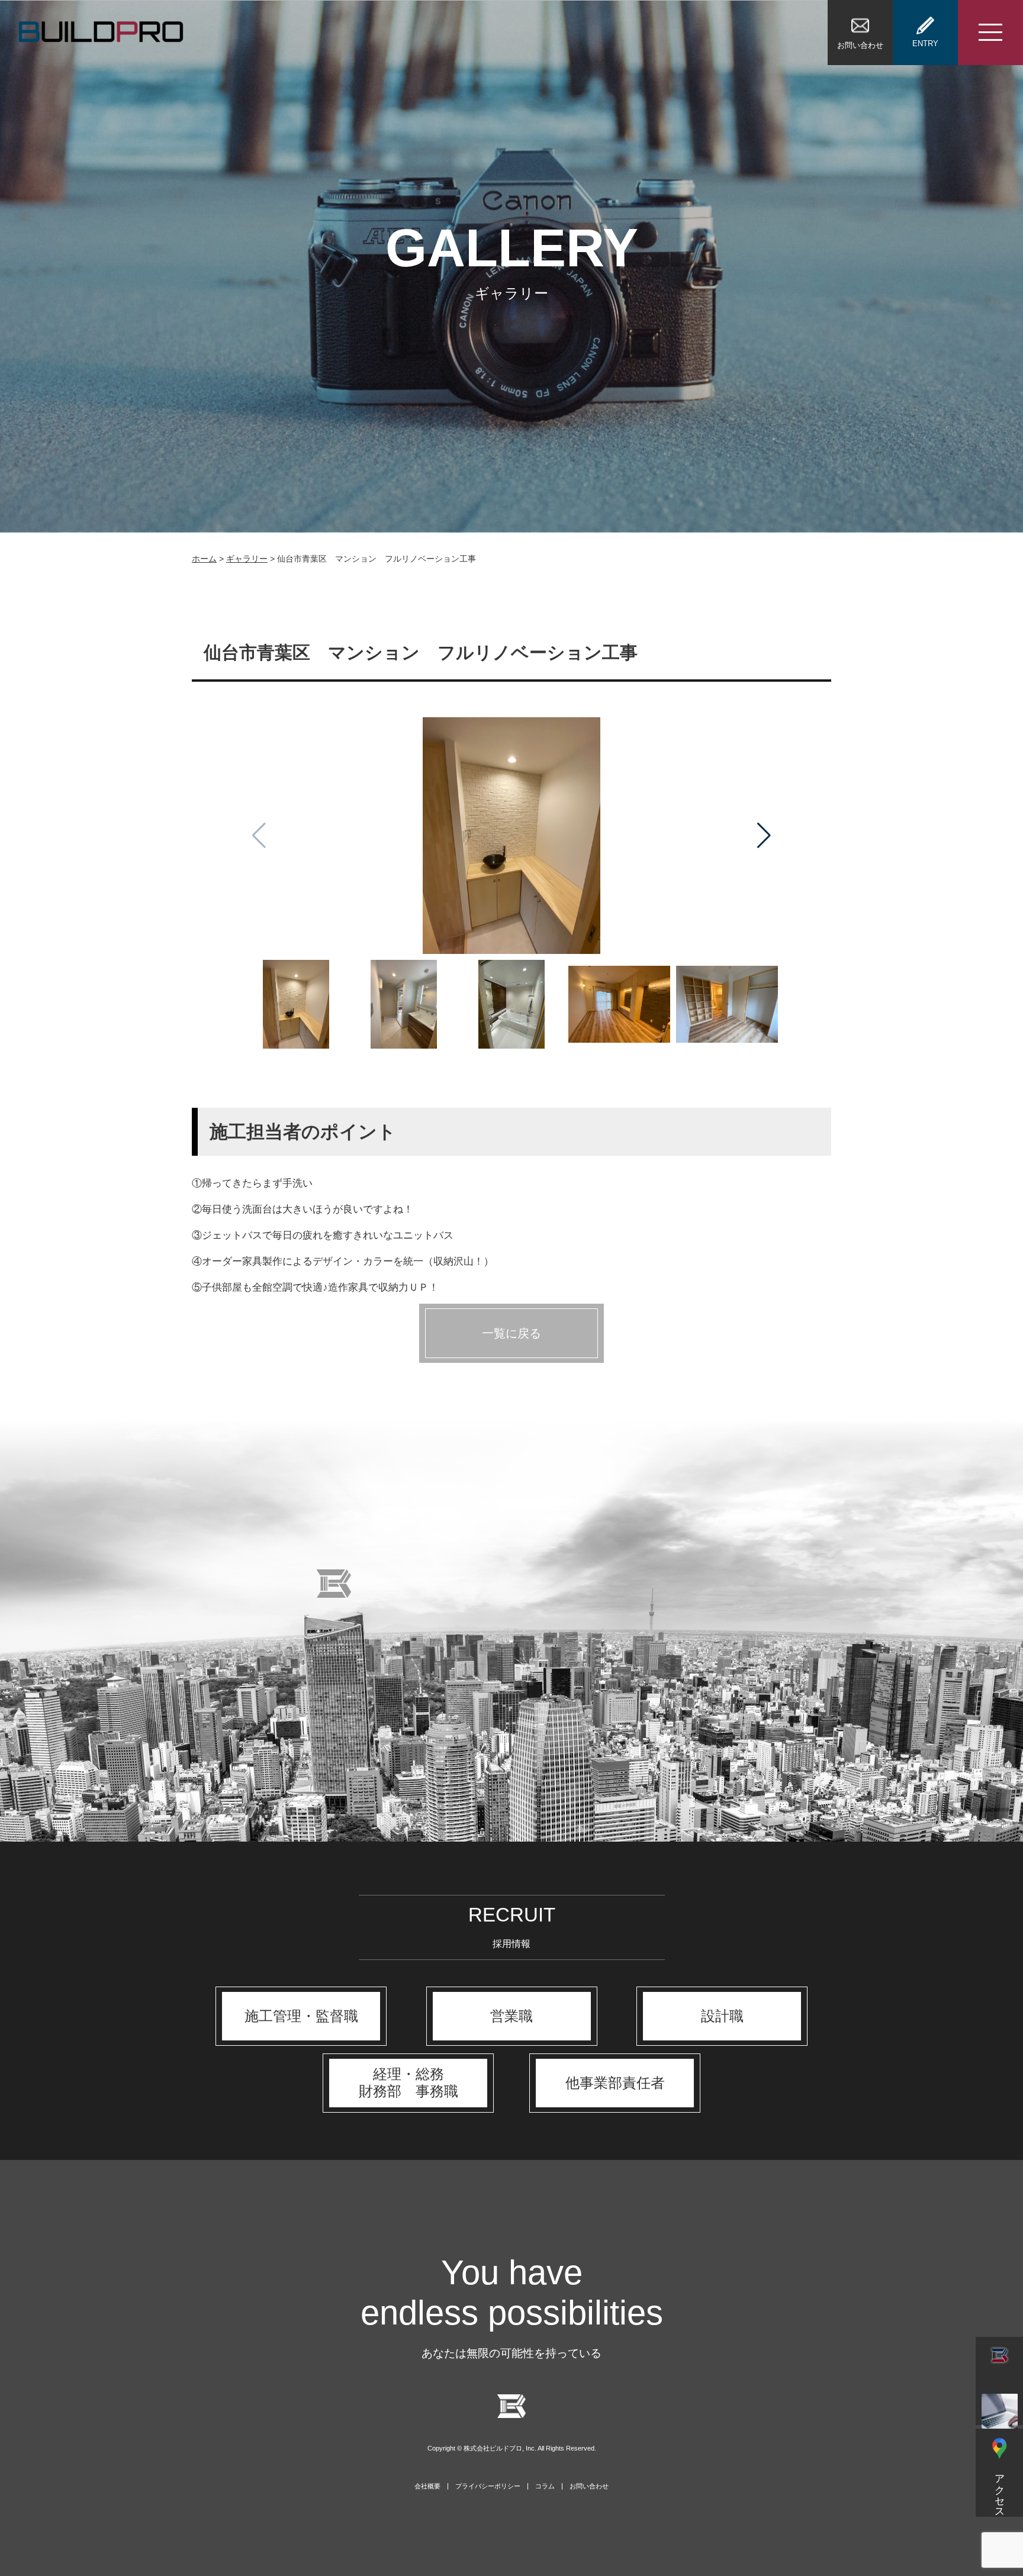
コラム (545, 2486)
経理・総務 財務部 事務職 (408, 2082)
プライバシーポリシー (488, 2486)
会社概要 (427, 2486)
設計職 (722, 2016)
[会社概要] (999, 2381)
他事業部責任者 (615, 2083)
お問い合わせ (589, 2486)
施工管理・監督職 (301, 2016)
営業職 (511, 2016)
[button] (764, 836)
